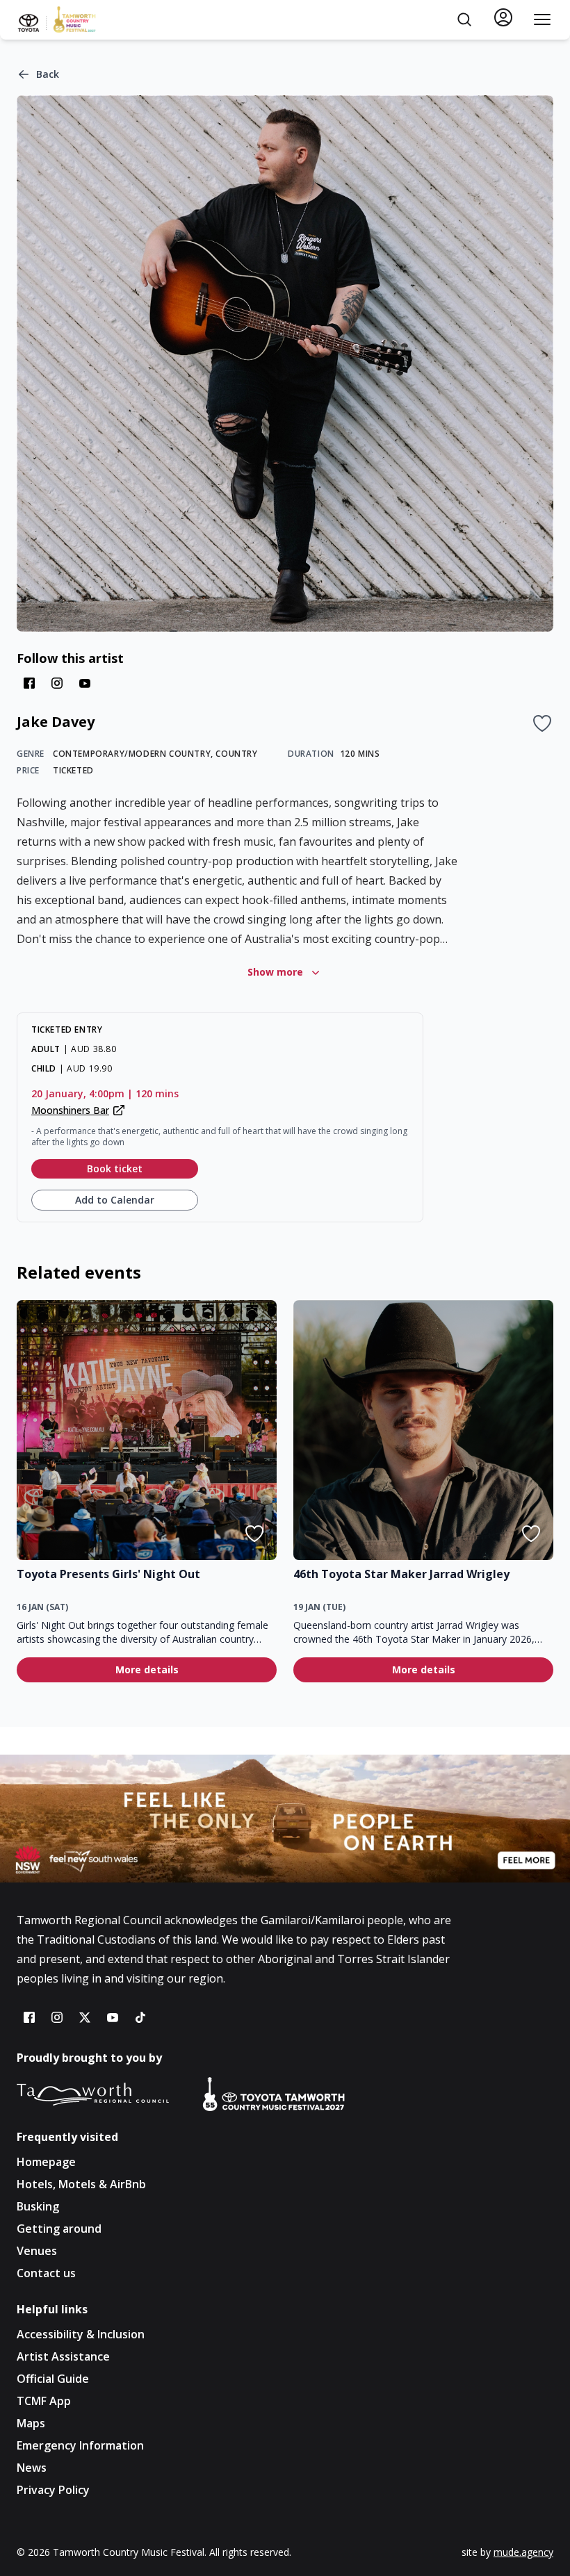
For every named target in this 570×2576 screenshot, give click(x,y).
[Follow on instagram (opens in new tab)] (57, 683)
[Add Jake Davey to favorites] (542, 723)
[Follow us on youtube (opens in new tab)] (113, 2017)
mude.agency (523, 2552)
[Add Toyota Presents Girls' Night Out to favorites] (254, 1534)
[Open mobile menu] (542, 19)
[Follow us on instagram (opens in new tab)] (57, 2017)
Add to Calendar (115, 1200)
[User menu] (503, 17)
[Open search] (464, 19)
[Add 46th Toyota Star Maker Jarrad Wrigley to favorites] (531, 1534)
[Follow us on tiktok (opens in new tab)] (140, 2017)
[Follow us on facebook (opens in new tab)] (29, 2017)
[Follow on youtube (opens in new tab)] (85, 683)
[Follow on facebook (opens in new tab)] (29, 683)
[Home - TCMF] (57, 19)
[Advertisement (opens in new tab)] (285, 1819)
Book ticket (115, 1168)
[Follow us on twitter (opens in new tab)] (85, 2017)
